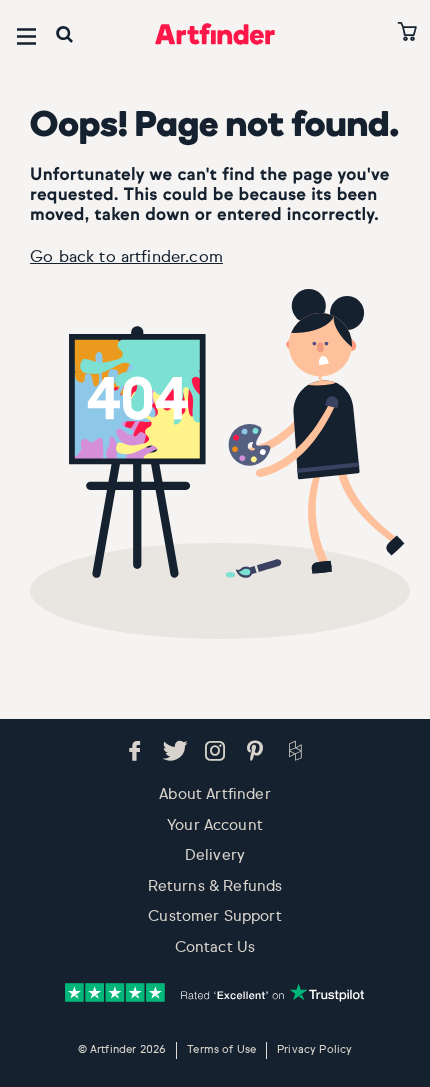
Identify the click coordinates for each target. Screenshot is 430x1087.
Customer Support (215, 916)
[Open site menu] (26, 36)
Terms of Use (221, 1049)
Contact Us (215, 947)
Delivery (215, 855)
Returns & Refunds (215, 886)
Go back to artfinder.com (126, 258)
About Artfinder (214, 794)
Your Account (215, 825)
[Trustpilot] (215, 992)
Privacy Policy (314, 1049)
